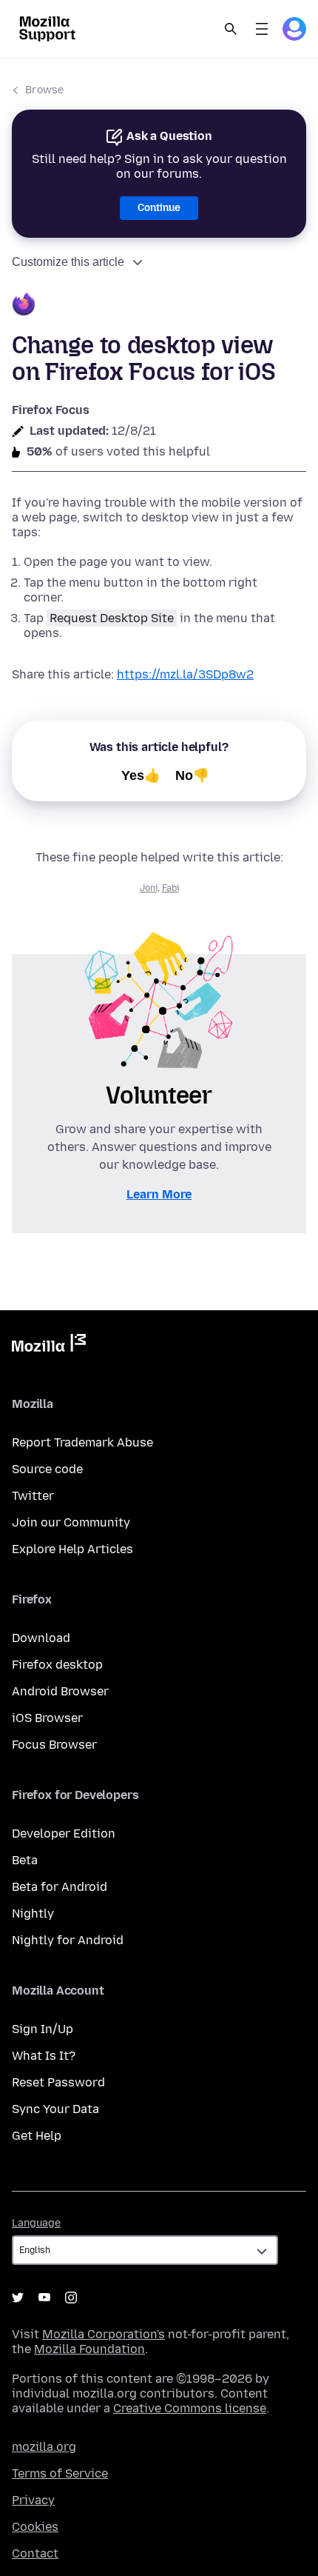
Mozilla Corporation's (104, 2334)
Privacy (33, 2500)
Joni (149, 888)
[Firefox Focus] (159, 306)
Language (36, 2223)
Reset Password (58, 2082)
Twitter (33, 1496)
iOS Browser (47, 1718)
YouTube (44, 2298)
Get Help (37, 2136)
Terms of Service (60, 2473)
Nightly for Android (68, 1940)
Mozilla (49, 1346)
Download (41, 1638)
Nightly (33, 1913)
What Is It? (44, 2056)
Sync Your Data (55, 2109)
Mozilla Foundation (89, 2349)
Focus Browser (54, 1745)
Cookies (35, 2527)
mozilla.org (44, 2447)
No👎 (192, 775)
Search (231, 29)
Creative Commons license (190, 2408)
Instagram (71, 2298)
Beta (25, 1860)
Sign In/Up (43, 2029)
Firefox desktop (57, 1665)
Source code (47, 1469)
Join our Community (71, 1522)
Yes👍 (141, 775)
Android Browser (60, 1691)
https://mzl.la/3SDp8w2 (185, 674)
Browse (44, 90)
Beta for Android (60, 1887)
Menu (262, 29)
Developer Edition (64, 1833)
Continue (159, 208)
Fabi (170, 888)
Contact (35, 2553)
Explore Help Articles (72, 1549)
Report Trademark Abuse (82, 1442)
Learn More (159, 1194)
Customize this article (68, 262)
